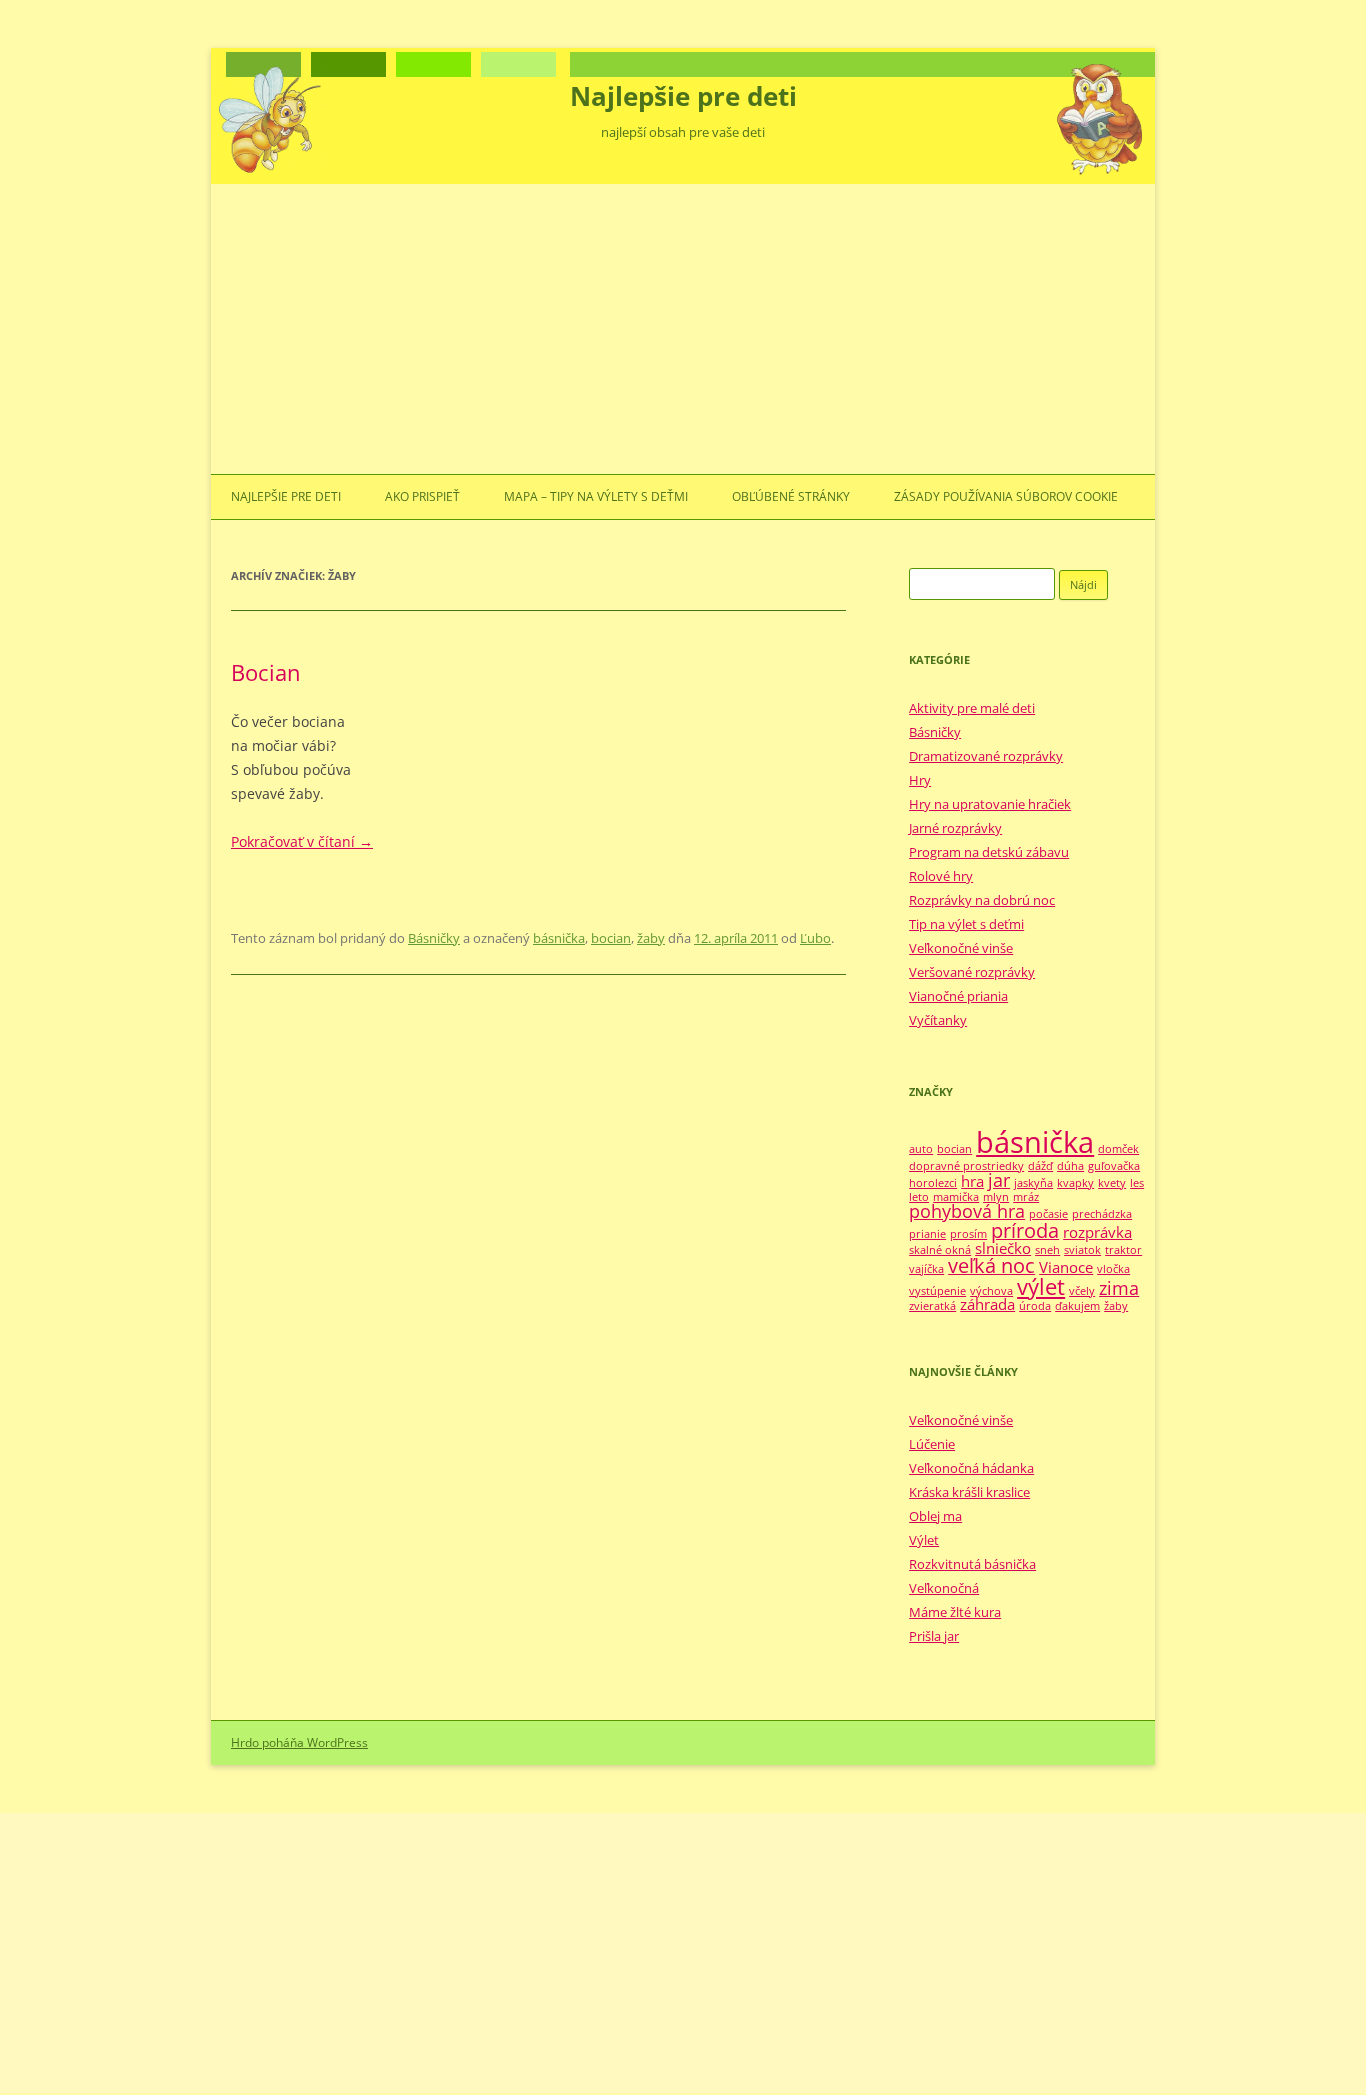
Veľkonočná (944, 1588)
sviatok (1082, 1250)
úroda (1035, 1306)
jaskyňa (1033, 1183)
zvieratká (932, 1306)
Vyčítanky (938, 1020)
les (1137, 1183)
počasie (1048, 1214)
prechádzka (1102, 1214)
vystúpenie (937, 1291)
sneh (1047, 1250)
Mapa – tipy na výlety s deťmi (596, 496)
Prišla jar (934, 1636)
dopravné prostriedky (966, 1166)
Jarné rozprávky (955, 828)
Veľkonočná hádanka (971, 1468)
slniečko (1003, 1248)
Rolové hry (941, 876)
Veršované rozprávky (972, 972)
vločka (1113, 1269)
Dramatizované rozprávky (986, 756)
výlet (1041, 1286)
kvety (1112, 1183)
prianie (927, 1234)
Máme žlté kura (955, 1612)
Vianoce (1066, 1267)
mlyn (996, 1197)
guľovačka (1114, 1166)
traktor (1123, 1250)
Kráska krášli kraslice (969, 1492)
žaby (651, 938)
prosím (968, 1234)
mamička (956, 1197)
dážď (1040, 1166)
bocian (611, 938)
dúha (1070, 1166)
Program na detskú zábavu (989, 852)
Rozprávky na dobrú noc (982, 900)
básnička (559, 938)
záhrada (987, 1304)
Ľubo (815, 938)
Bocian (266, 672)
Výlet (924, 1540)
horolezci (933, 1183)
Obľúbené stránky (791, 496)
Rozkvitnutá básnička (972, 1564)
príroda (1025, 1230)
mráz (1026, 1197)
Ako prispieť (422, 496)
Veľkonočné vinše (961, 948)
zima (1119, 1288)
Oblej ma (935, 1516)
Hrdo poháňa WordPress (299, 1742)
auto (921, 1149)
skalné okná (940, 1250)
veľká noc (991, 1265)
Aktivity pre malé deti (972, 708)
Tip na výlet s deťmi (966, 924)
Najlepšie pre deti (683, 96)
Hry (920, 780)
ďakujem (1077, 1306)
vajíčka (926, 1269)
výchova (991, 1291)
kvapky (1075, 1183)
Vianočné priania (958, 996)
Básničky (434, 938)
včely (1082, 1291)
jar (999, 1180)
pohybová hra (967, 1211)
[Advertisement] (683, 324)
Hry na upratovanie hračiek (990, 804)
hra (972, 1181)
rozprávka (1097, 1232)
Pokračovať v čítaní (302, 841)
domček (1118, 1149)
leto (919, 1197)
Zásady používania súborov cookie (1006, 496)
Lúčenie (932, 1444)
